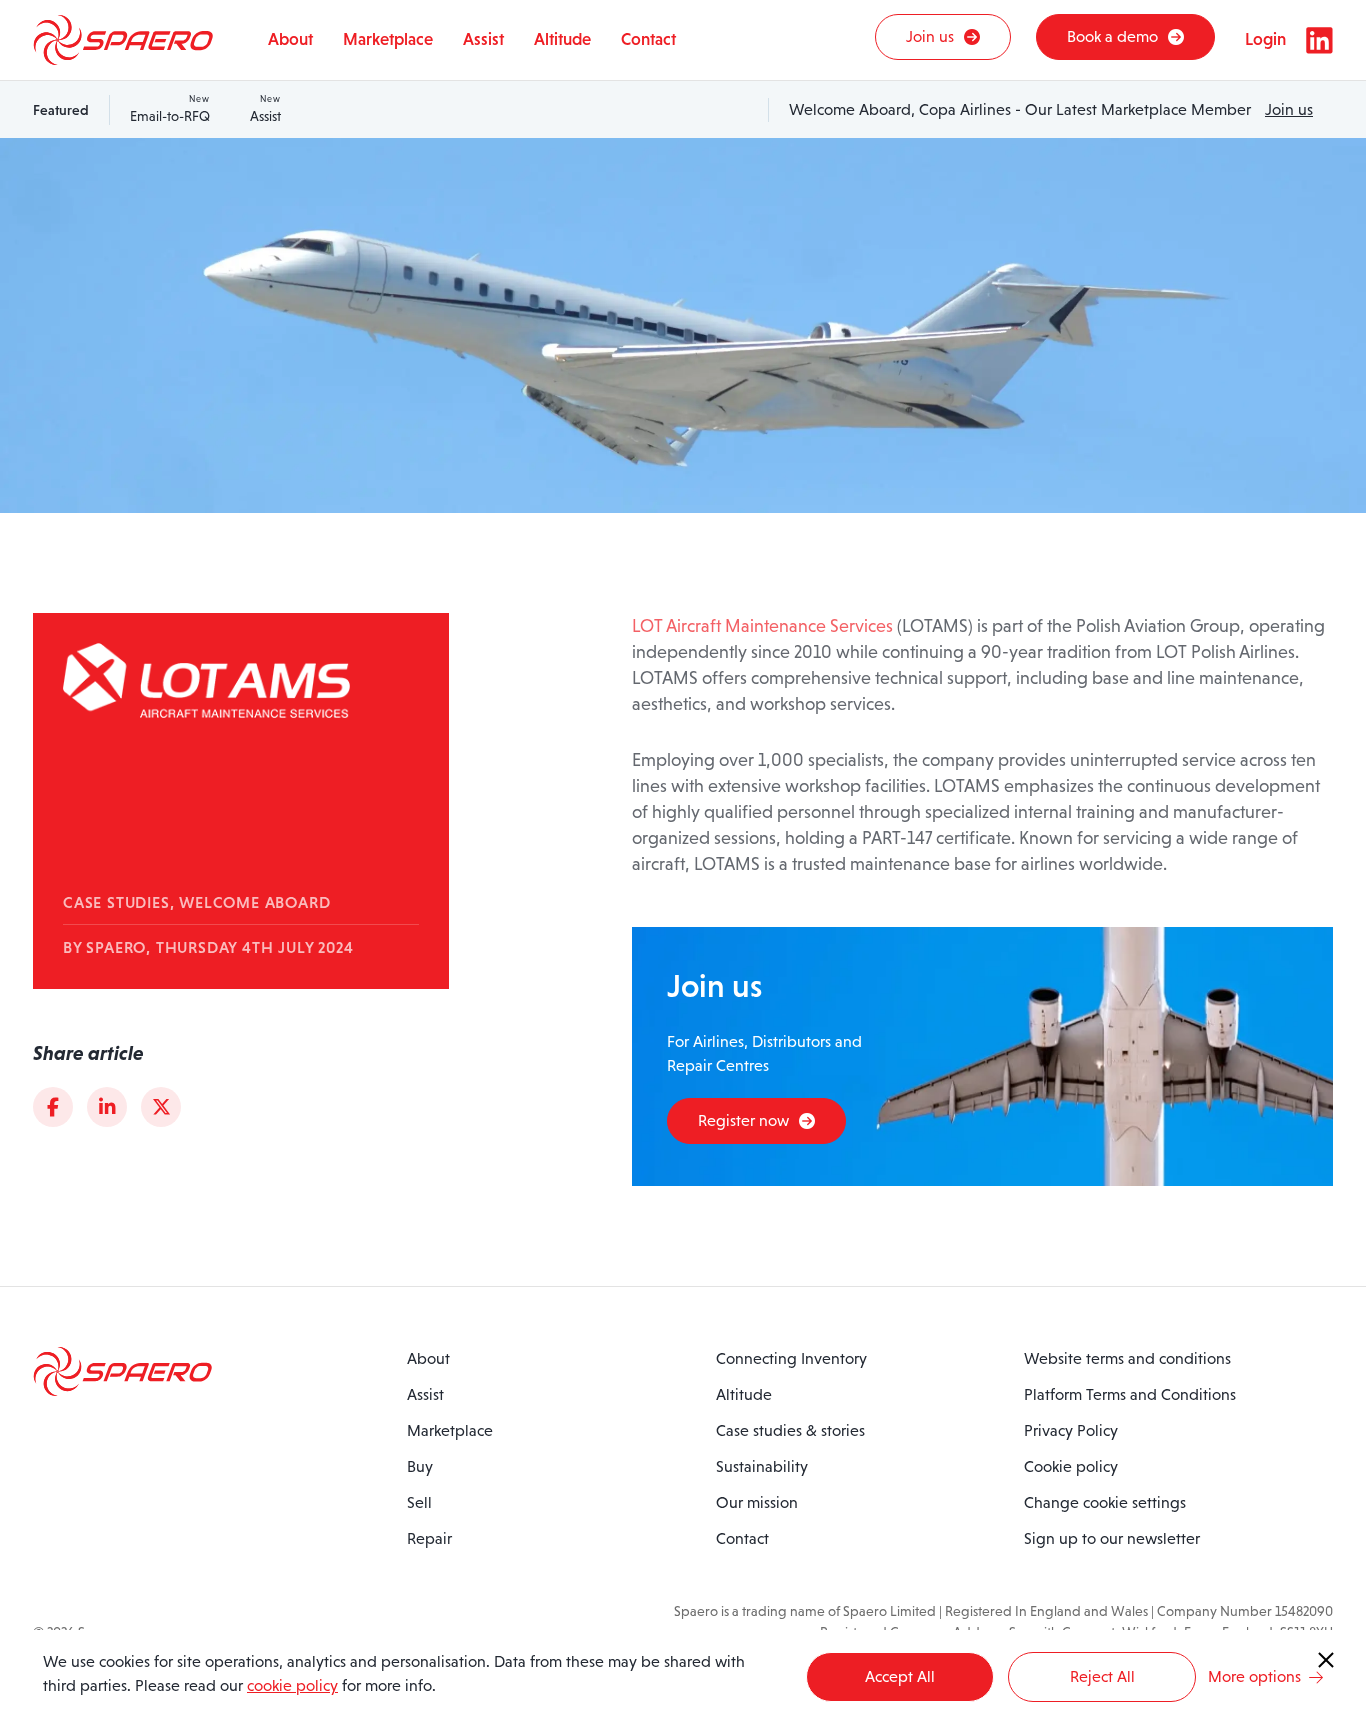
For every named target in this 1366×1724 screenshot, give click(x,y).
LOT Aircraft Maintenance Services (762, 626)
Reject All (1102, 1676)
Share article (88, 1053)
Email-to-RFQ (170, 109)
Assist (265, 109)
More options (1254, 1676)
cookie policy (292, 1685)
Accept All (900, 1676)
